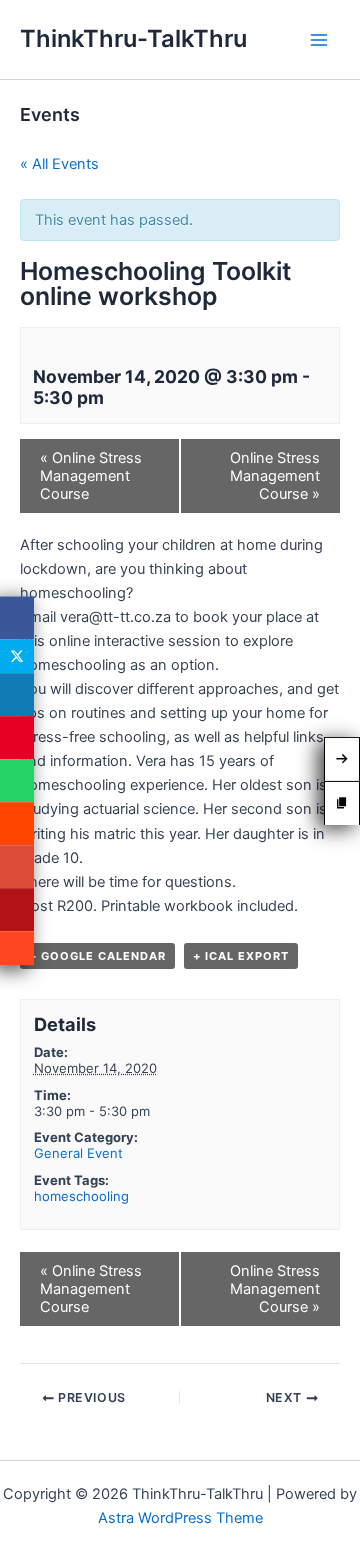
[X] (17, 656)
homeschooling (81, 1196)
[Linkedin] (17, 694)
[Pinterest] (17, 737)
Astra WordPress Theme (180, 1518)
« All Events (59, 164)
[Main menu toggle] (319, 40)
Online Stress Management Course (91, 476)
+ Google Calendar (97, 956)
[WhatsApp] (17, 780)
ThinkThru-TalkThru (133, 38)
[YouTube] (17, 909)
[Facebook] (17, 617)
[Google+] (17, 866)
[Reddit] (17, 823)
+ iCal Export (241, 956)
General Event (78, 1153)
